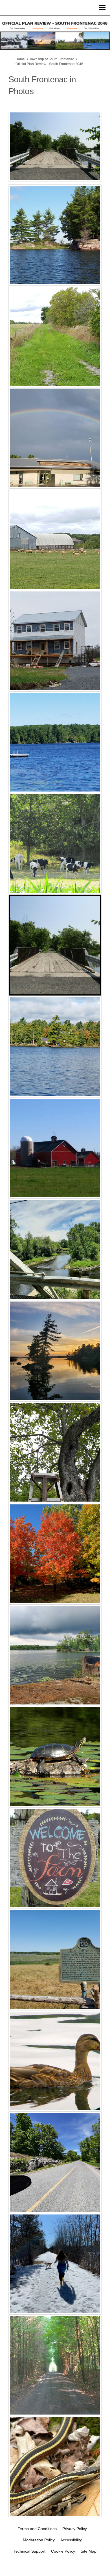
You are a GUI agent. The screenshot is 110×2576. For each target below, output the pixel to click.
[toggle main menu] (102, 8)
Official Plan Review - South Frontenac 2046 (49, 64)
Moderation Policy (39, 2540)
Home (20, 59)
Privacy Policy (75, 2529)
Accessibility (71, 2540)
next (93, 154)
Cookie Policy (63, 2551)
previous (17, 154)
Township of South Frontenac (52, 59)
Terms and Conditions (37, 2529)
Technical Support (29, 2551)
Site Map (89, 2551)
